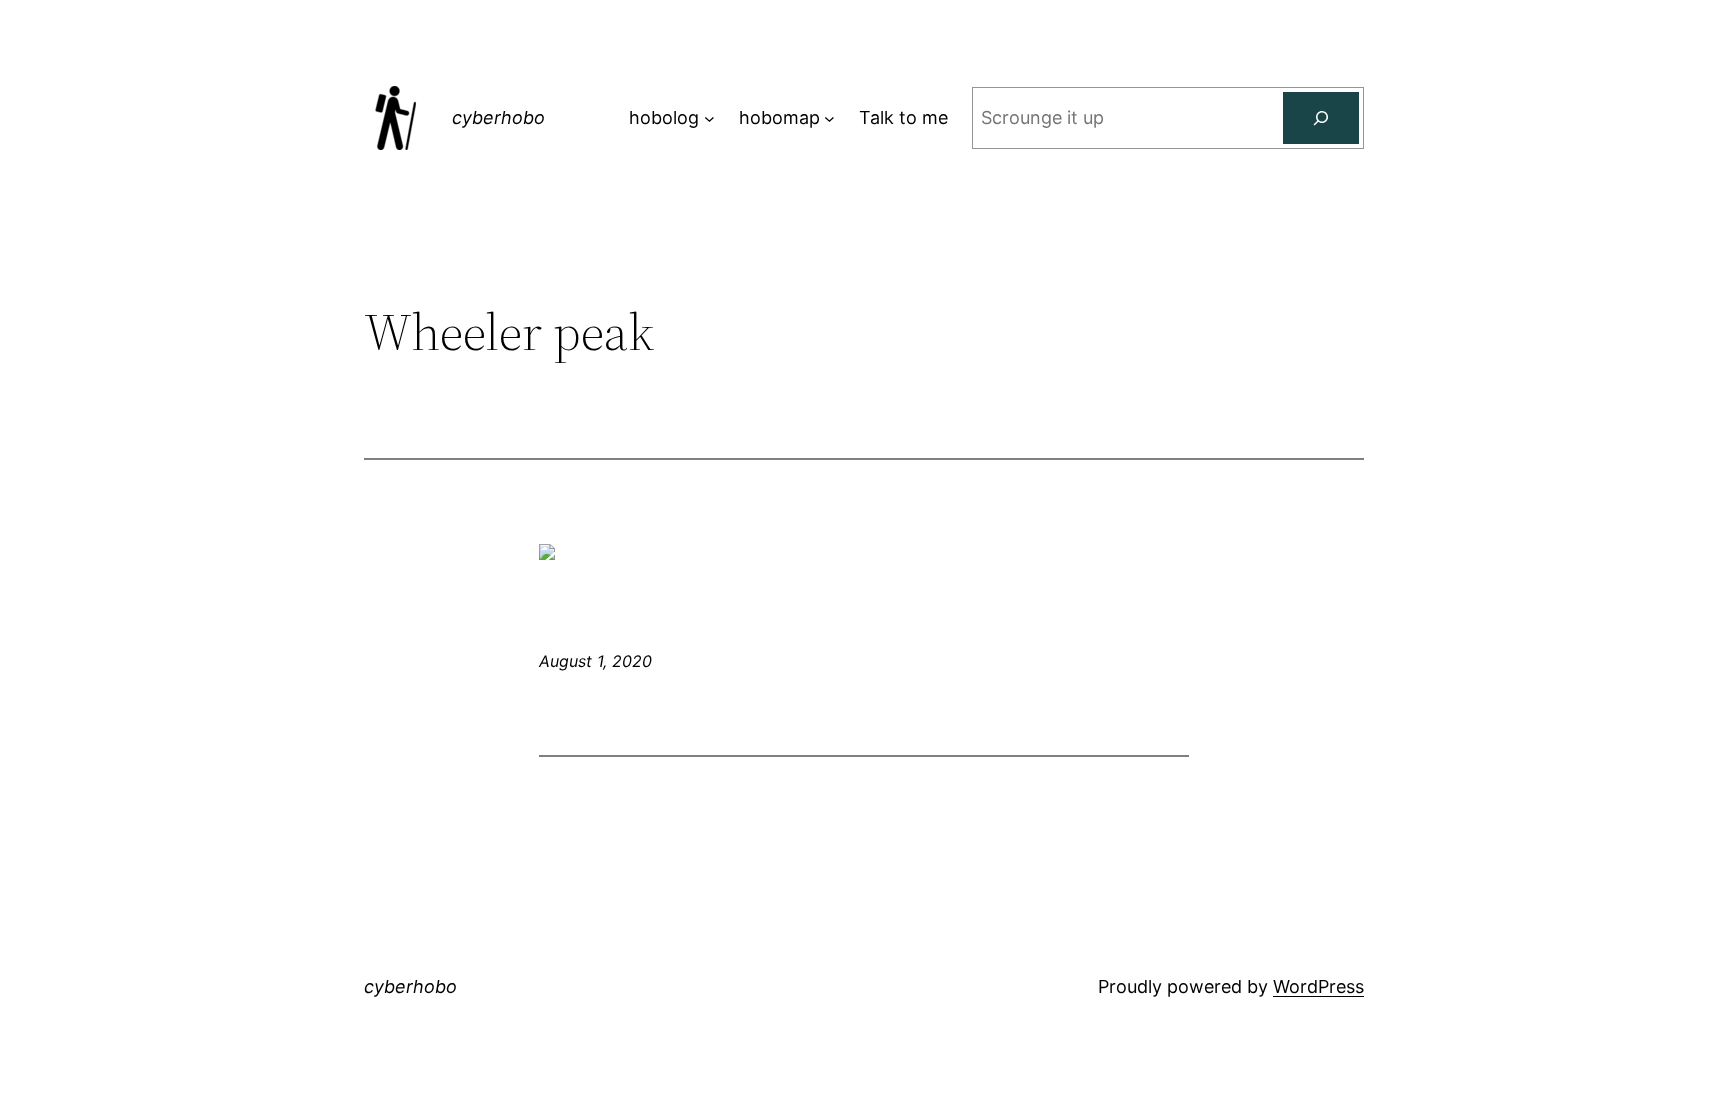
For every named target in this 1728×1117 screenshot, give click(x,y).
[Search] (1321, 118)
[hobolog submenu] (709, 118)
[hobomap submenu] (829, 118)
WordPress (1318, 986)
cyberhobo (498, 117)
